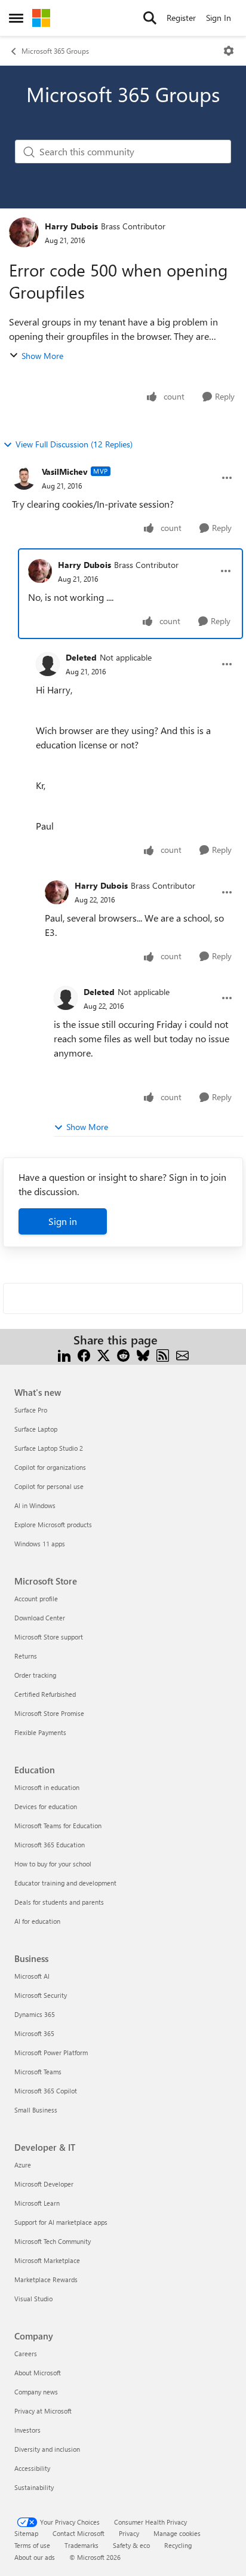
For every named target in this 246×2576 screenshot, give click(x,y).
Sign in (63, 1221)
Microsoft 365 (34, 2033)
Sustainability (34, 2487)
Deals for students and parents (59, 1902)
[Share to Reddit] (123, 1354)
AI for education (37, 1921)
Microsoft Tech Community (53, 2241)
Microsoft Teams (38, 2072)
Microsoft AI (32, 1976)
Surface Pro (31, 1410)
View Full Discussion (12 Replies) (74, 444)
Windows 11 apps (40, 1544)
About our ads (35, 2557)
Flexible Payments (40, 1732)
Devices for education (46, 1806)
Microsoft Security (41, 1995)
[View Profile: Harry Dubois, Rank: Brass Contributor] (24, 232)
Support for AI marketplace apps (61, 2222)
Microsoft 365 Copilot (46, 2091)
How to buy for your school (53, 1864)
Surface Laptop (36, 1429)
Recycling (178, 2545)
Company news (36, 2392)
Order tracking (35, 1675)
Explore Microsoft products (53, 1525)
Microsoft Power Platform (51, 2052)
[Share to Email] (182, 1354)
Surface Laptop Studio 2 (49, 1448)
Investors (27, 2430)
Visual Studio (33, 2299)
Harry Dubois (71, 226)
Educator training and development (65, 1883)
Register (181, 18)
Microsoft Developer (44, 2184)
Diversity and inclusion (47, 2449)
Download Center (40, 1618)
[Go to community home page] (41, 18)
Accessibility (32, 2468)
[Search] (150, 18)
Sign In (219, 18)
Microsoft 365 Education (50, 1845)
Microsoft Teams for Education (58, 1826)
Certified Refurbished (45, 1694)
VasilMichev (65, 472)
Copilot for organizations (50, 1467)
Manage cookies (177, 2533)
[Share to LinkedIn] (64, 1354)
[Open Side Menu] (16, 18)
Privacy (129, 2533)
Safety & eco (131, 2545)
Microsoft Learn (37, 2203)
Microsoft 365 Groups (55, 51)
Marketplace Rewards (46, 2279)
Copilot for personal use (49, 1486)
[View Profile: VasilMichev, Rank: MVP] (24, 478)
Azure (23, 2165)
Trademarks (82, 2545)
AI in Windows (35, 1505)
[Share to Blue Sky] (143, 1354)
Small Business (36, 2110)
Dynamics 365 (35, 2014)
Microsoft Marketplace (47, 2260)
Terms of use (32, 2545)
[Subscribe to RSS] (163, 1354)
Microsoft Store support (49, 1637)
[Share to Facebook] (84, 1354)
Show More (42, 356)
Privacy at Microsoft (43, 2411)
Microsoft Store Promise (49, 1713)
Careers (26, 2354)
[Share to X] (104, 1354)
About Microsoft (38, 2373)
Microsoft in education (47, 1787)
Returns (26, 1656)
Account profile (36, 1599)
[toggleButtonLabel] (229, 51)
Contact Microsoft (79, 2533)
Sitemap (26, 2533)
